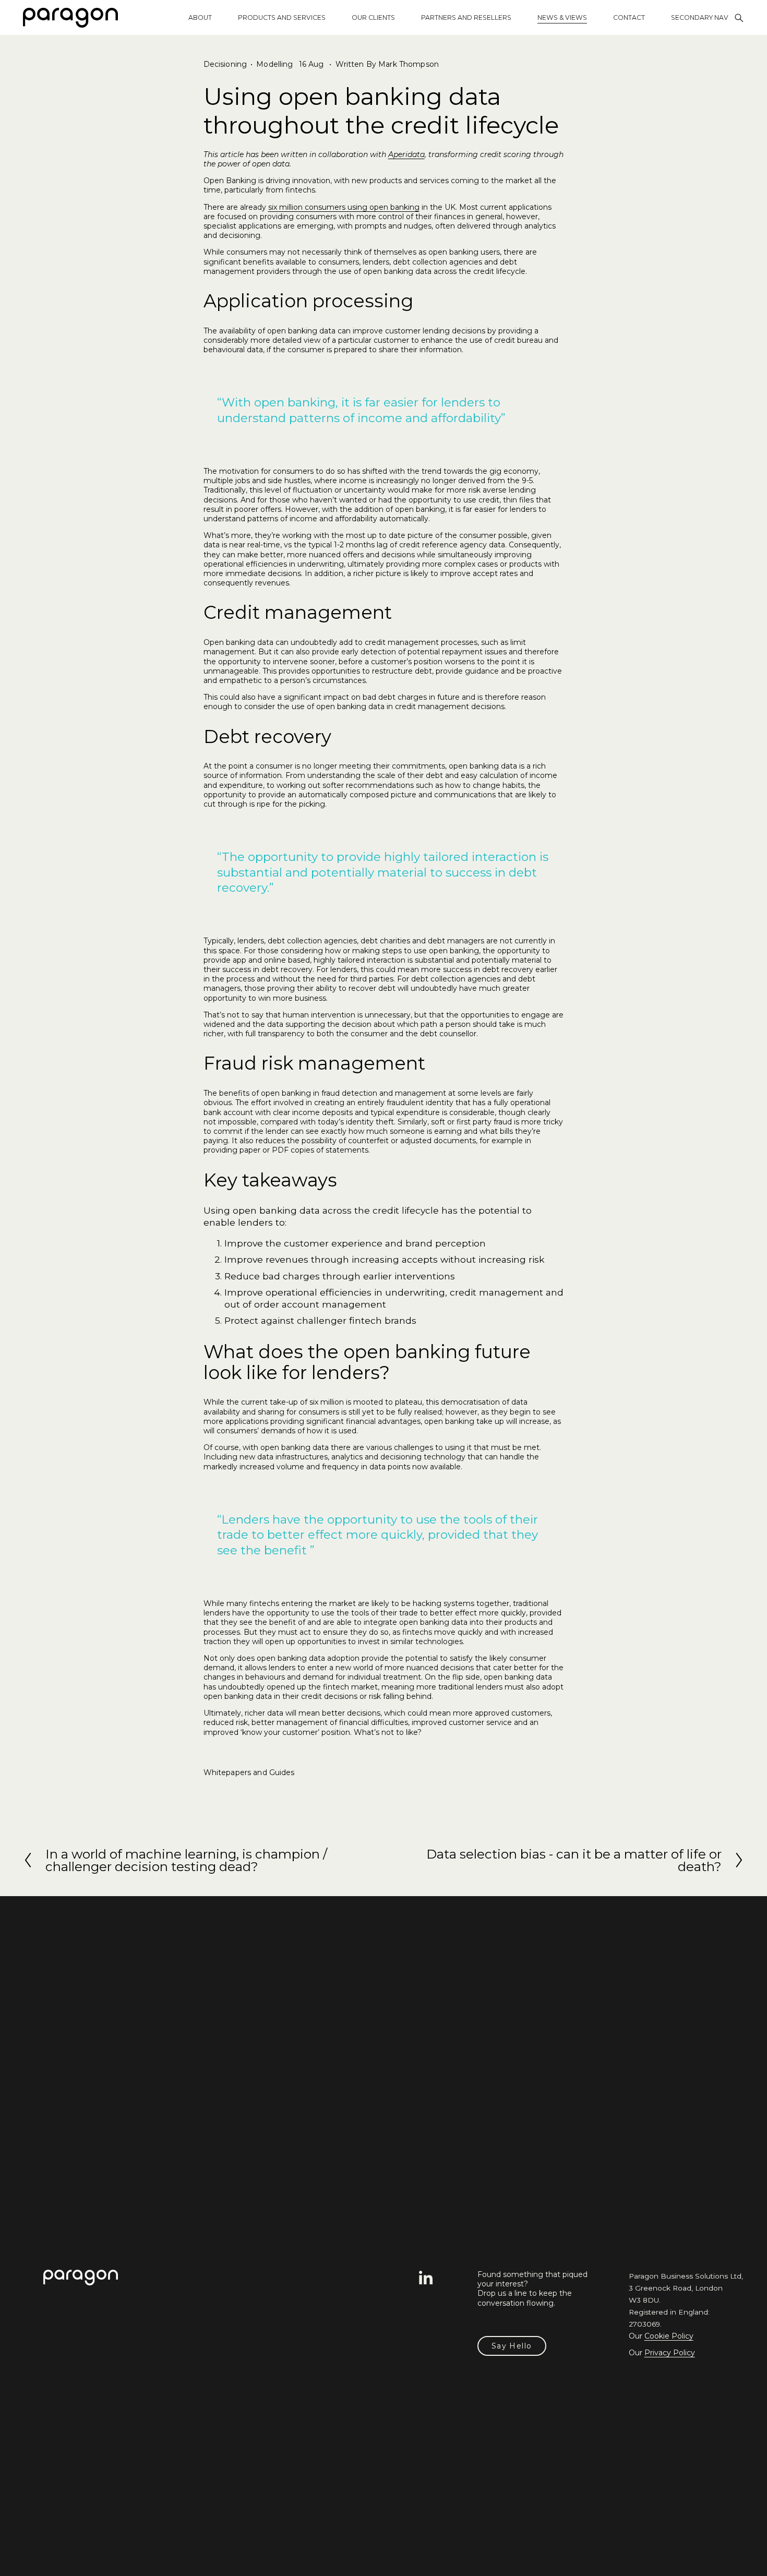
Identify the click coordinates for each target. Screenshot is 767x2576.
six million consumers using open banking (344, 207)
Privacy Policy (670, 2353)
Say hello (512, 2346)
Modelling (274, 64)
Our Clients (373, 17)
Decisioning (225, 64)
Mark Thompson (409, 64)
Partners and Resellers (466, 17)
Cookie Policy (669, 2336)
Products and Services (282, 17)
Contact (629, 17)
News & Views (562, 17)
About (200, 17)
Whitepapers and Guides (249, 1772)
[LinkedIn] (425, 2278)
